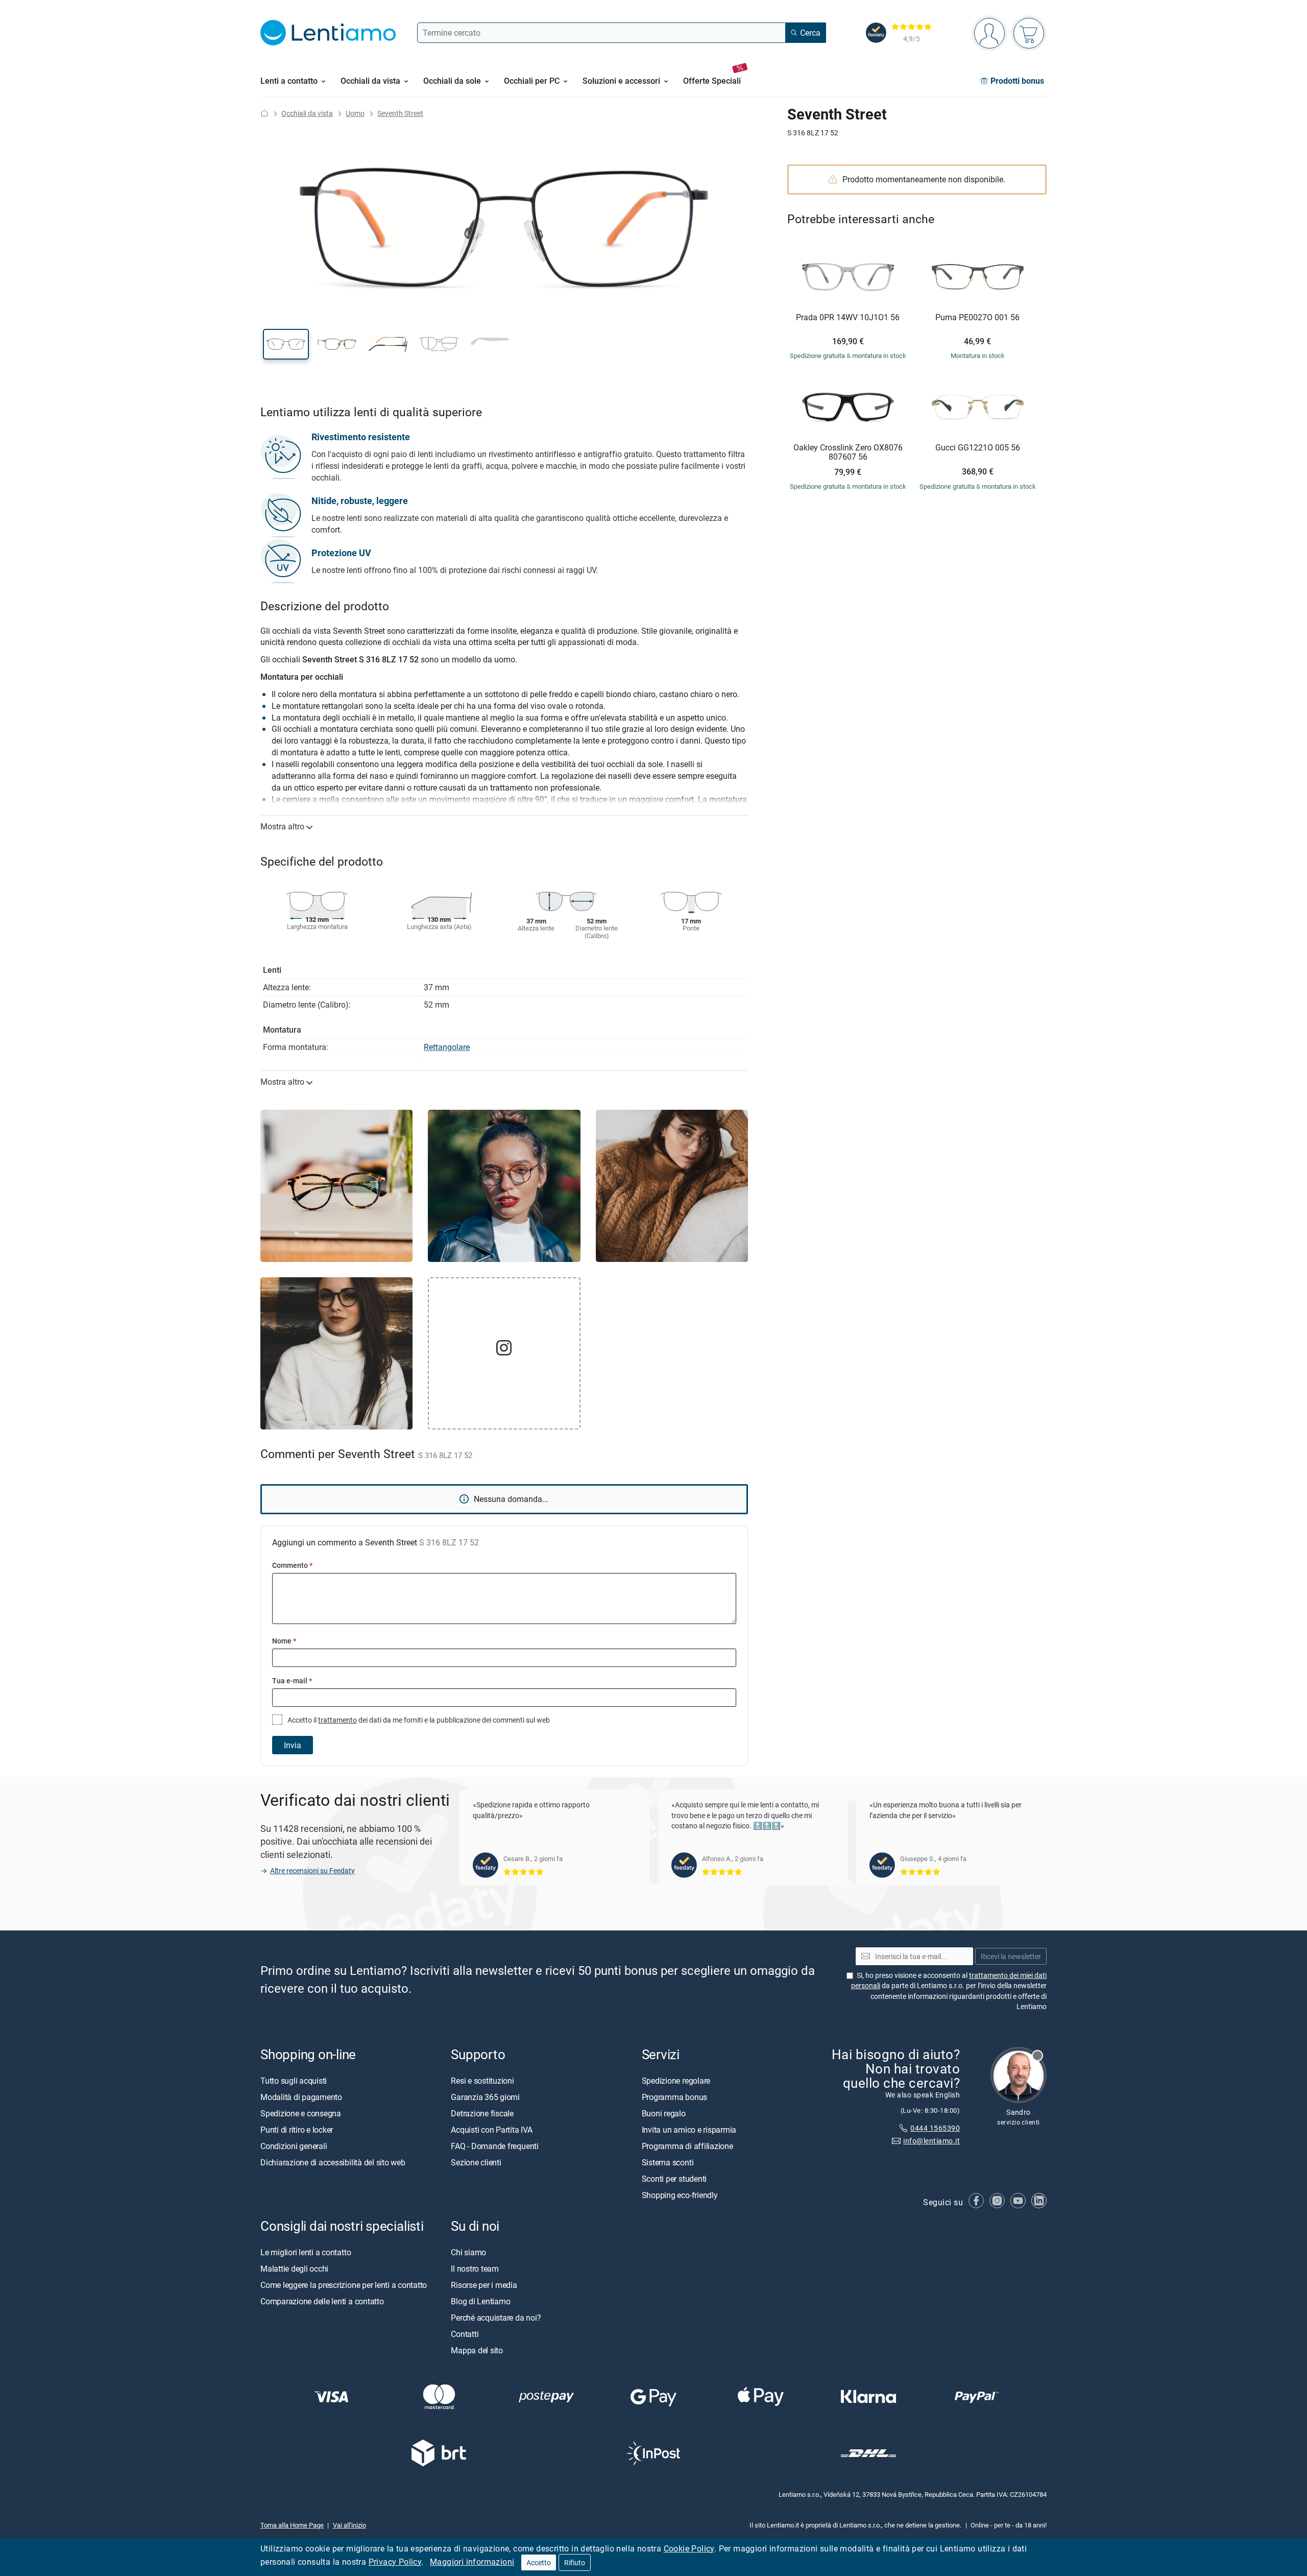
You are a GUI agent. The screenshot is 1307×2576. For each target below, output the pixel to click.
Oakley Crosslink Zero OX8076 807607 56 (848, 452)
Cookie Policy (689, 2548)
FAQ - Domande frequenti (494, 2146)
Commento (292, 1565)
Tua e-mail (292, 1680)
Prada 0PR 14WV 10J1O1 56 (848, 318)
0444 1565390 (935, 2128)
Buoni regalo (664, 2113)
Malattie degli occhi (294, 2269)
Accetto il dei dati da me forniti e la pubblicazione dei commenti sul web (418, 1720)
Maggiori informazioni (472, 2562)
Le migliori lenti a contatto (306, 2252)
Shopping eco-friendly (680, 2195)
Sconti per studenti (674, 2179)
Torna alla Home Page (292, 2525)
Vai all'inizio (349, 2525)
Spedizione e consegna (301, 2113)
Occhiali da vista (307, 113)
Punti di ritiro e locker (297, 2130)
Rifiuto (575, 2562)
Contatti (465, 2334)
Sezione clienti (476, 2162)
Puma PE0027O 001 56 (977, 318)
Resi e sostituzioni (482, 2081)
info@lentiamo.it (931, 2141)
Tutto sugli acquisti (294, 2081)
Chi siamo (468, 2252)
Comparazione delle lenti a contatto (322, 2301)
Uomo (355, 113)
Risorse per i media (484, 2285)
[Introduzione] (264, 113)
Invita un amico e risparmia (689, 2130)
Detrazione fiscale (482, 2113)
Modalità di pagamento (301, 2097)
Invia (293, 1745)
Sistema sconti (668, 2162)
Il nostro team (475, 2269)
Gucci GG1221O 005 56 (978, 448)
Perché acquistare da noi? (496, 2318)
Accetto (539, 2562)
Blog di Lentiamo (480, 2301)
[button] (286, 344)
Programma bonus (674, 2097)
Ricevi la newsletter (1011, 1956)
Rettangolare (447, 1047)
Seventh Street (400, 113)
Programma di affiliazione (687, 2146)
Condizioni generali (294, 2146)
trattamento (337, 1720)
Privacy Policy (395, 2562)
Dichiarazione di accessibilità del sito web (333, 2162)
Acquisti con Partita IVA (491, 2130)
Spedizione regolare (676, 2081)
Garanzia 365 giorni (485, 2097)
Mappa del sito (477, 2350)
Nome (284, 1641)
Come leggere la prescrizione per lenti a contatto (344, 2285)
